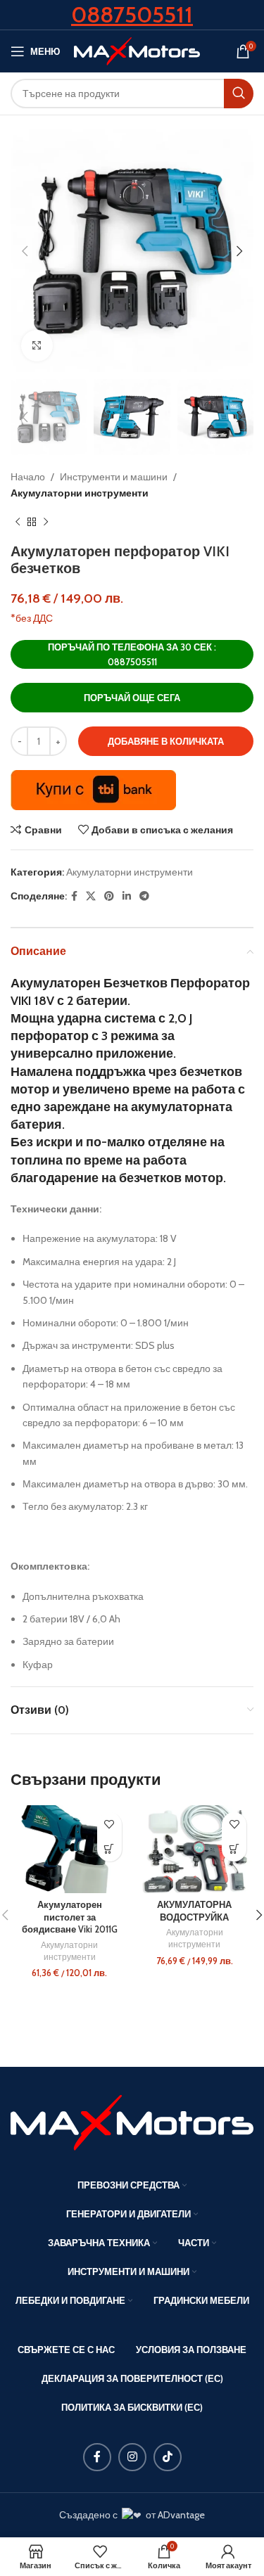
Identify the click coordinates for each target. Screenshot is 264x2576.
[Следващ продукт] (46, 522)
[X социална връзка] (91, 896)
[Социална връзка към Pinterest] (109, 896)
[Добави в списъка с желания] (109, 1825)
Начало (28, 477)
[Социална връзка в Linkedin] (127, 896)
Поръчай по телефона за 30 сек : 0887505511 (132, 654)
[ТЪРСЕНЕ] (239, 94)
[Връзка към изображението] (132, 2122)
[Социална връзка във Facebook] (74, 896)
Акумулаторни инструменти (80, 493)
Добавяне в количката (166, 741)
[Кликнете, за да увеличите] (37, 346)
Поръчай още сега (132, 698)
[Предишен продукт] (18, 522)
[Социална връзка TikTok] (168, 2457)
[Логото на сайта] (137, 50)
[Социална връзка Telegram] (144, 896)
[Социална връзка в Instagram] (132, 2457)
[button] (109, 1849)
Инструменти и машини (114, 477)
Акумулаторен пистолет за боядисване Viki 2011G (70, 1917)
